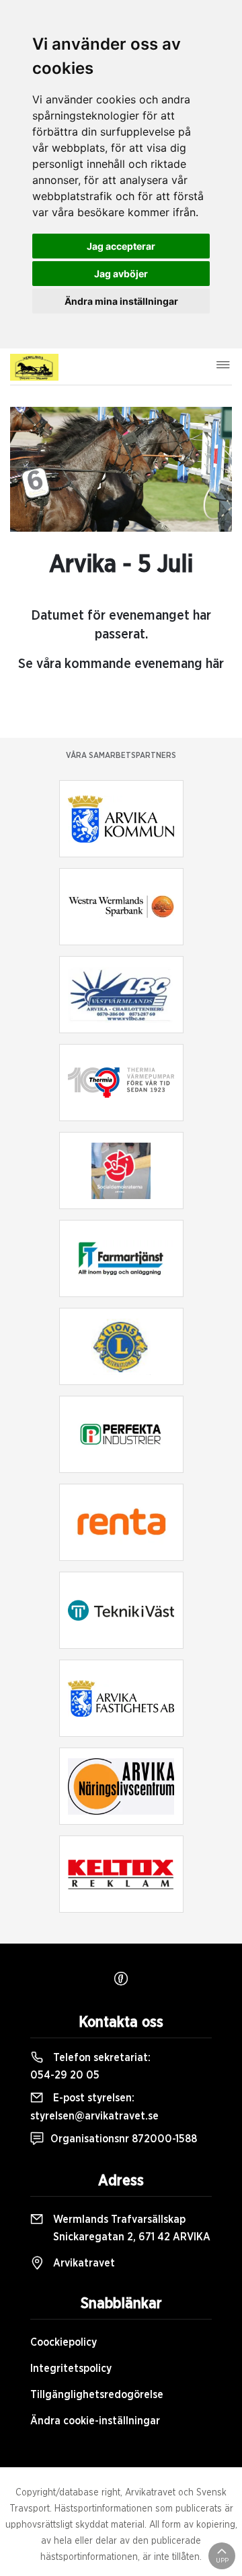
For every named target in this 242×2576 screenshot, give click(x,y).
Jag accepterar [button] (121, 246)
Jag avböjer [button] (121, 274)
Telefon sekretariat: (90, 2066)
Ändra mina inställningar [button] (121, 301)
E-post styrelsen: (94, 2107)
